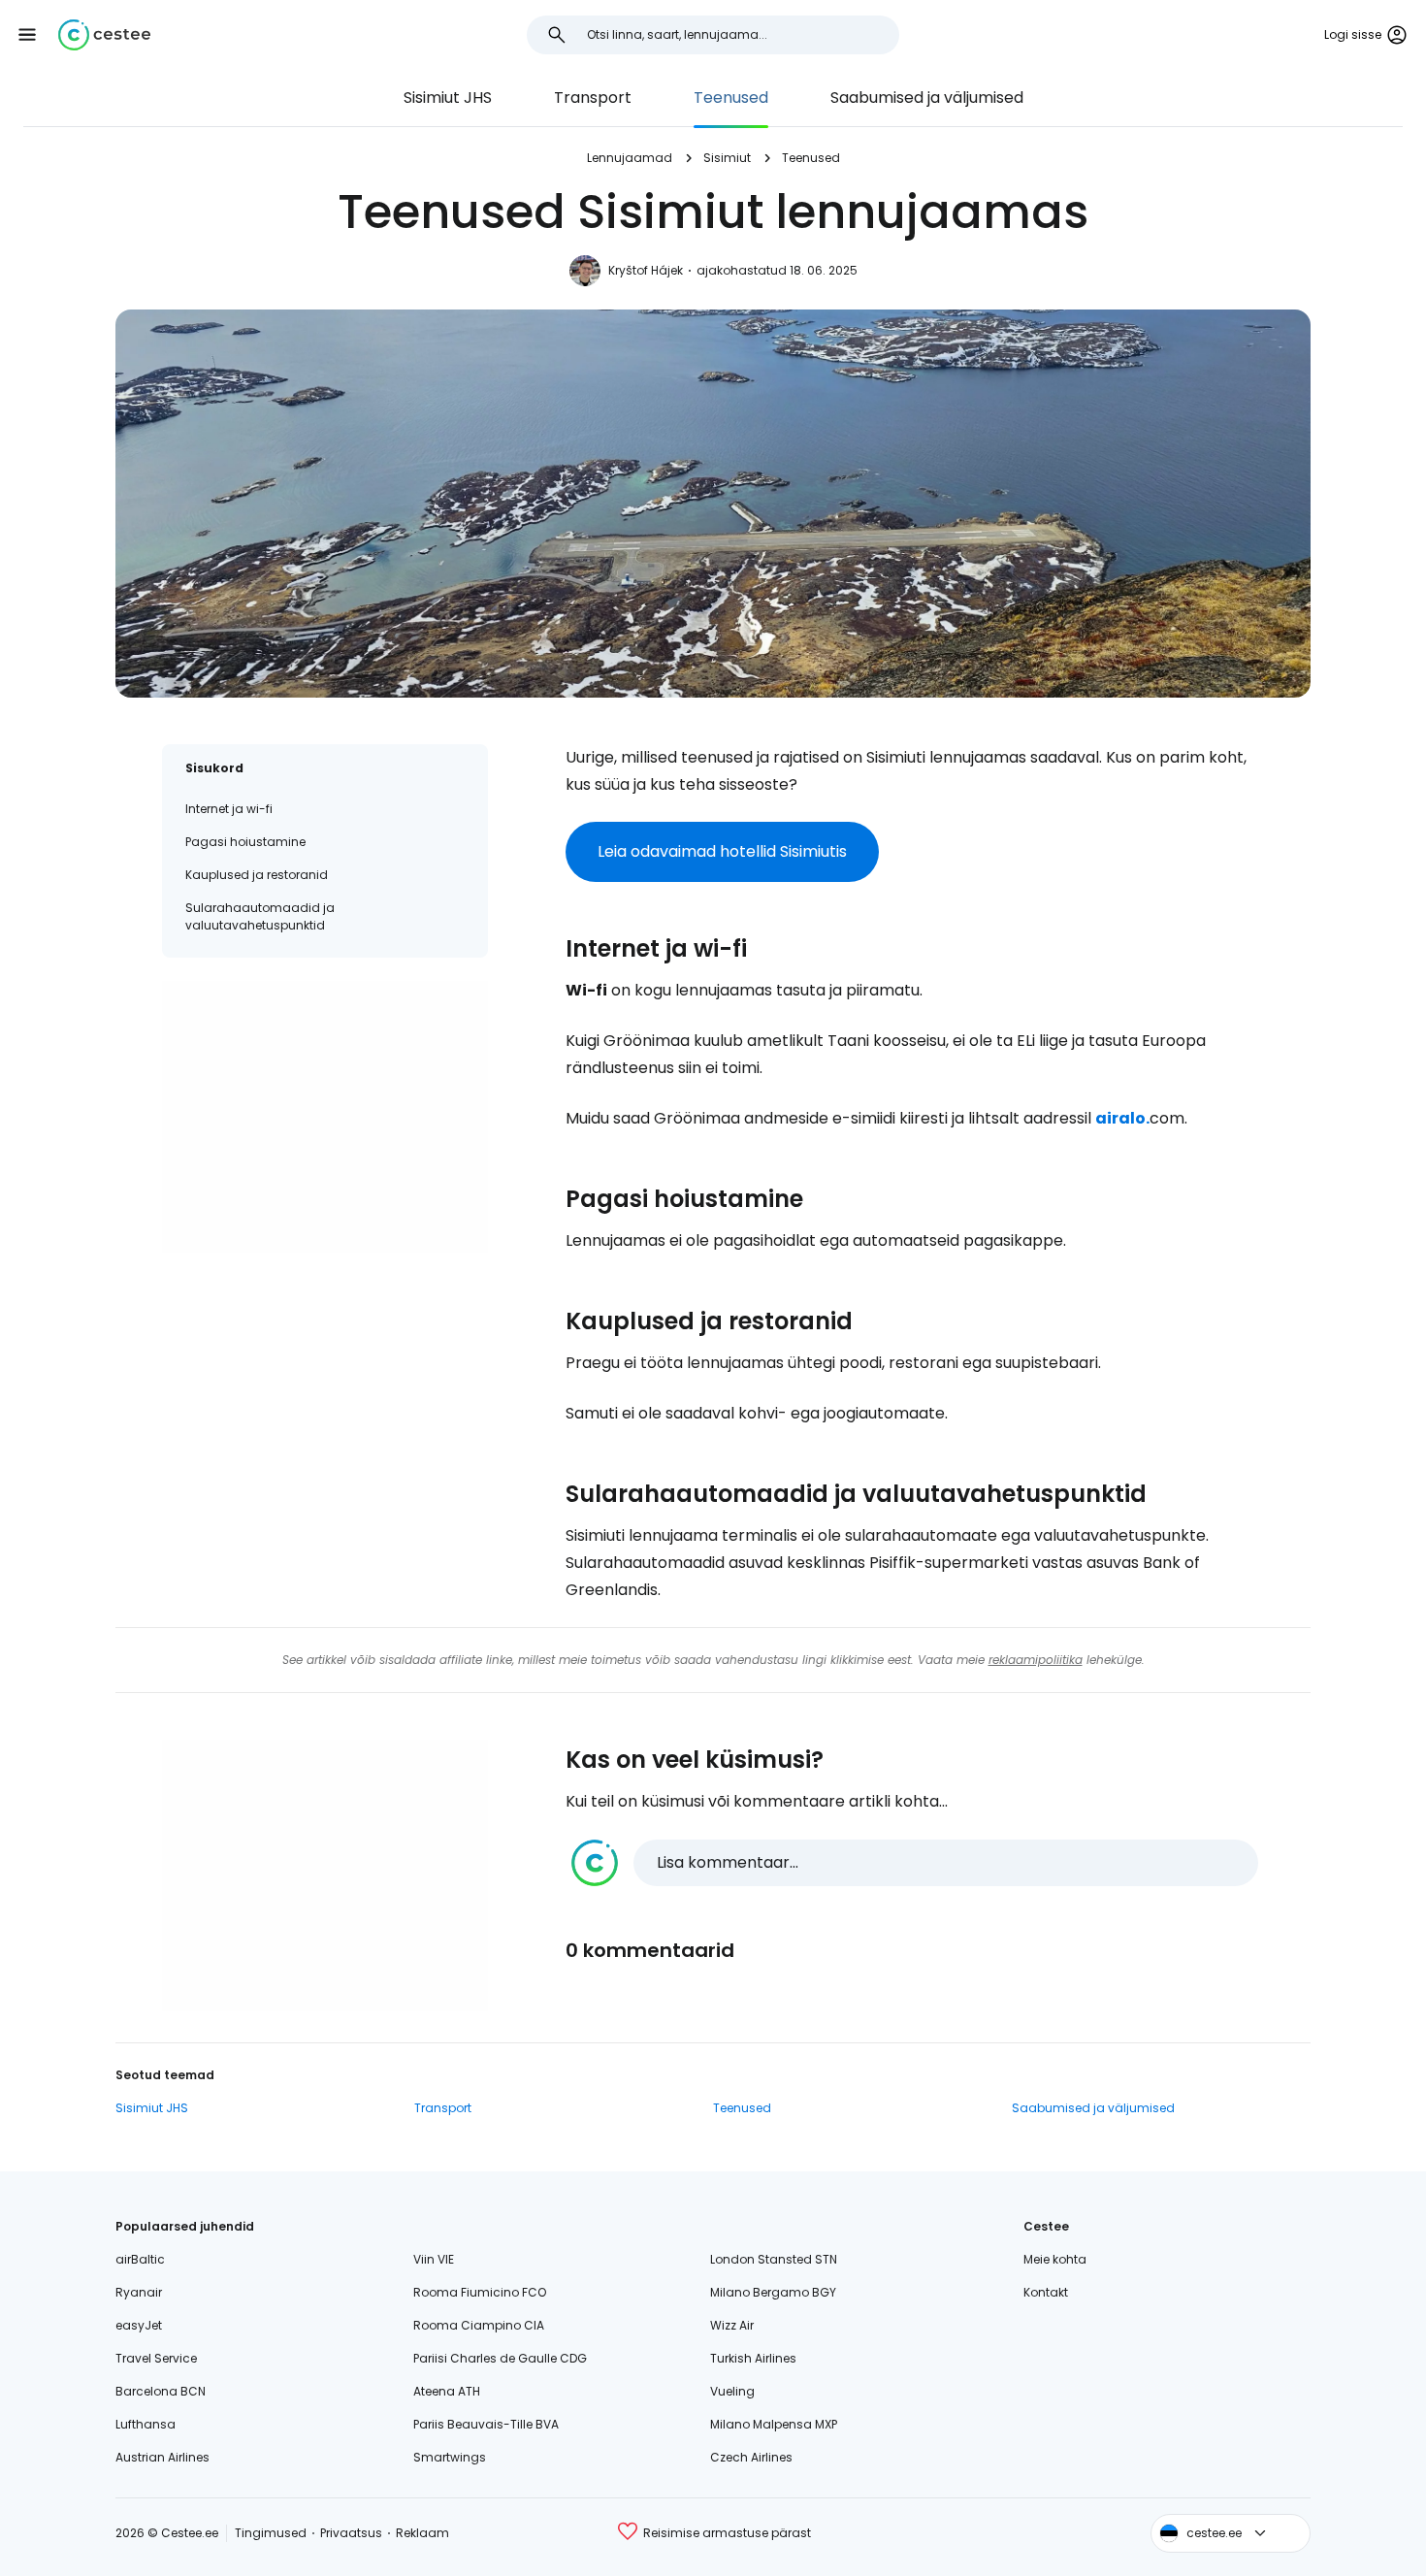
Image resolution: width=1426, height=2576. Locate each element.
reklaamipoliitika (1036, 1660)
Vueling (732, 2391)
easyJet (139, 2325)
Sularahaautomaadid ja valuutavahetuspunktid (260, 916)
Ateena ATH (447, 2391)
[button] (27, 35)
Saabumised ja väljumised (927, 98)
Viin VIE (434, 2259)
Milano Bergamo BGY (773, 2292)
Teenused (731, 98)
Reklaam (422, 2533)
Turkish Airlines (753, 2358)
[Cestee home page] (104, 35)
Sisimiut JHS (448, 98)
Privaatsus (351, 2533)
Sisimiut (727, 158)
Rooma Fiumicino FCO (480, 2292)
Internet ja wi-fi (229, 809)
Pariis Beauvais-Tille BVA (486, 2424)
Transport (593, 98)
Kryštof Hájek (646, 270)
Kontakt (1046, 2292)
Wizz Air (732, 2325)
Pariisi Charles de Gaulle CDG (500, 2358)
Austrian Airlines (162, 2457)
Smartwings (450, 2457)
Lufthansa (146, 2424)
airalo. (1122, 1118)
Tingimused (271, 2533)
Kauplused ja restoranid (257, 875)
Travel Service (156, 2358)
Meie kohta (1055, 2259)
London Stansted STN (774, 2259)
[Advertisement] (325, 1117)
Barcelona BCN (161, 2391)
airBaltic (140, 2259)
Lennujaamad (630, 158)
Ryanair (139, 2292)
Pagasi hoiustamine (245, 842)
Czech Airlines (751, 2457)
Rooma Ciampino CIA (479, 2325)
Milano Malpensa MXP (774, 2424)
